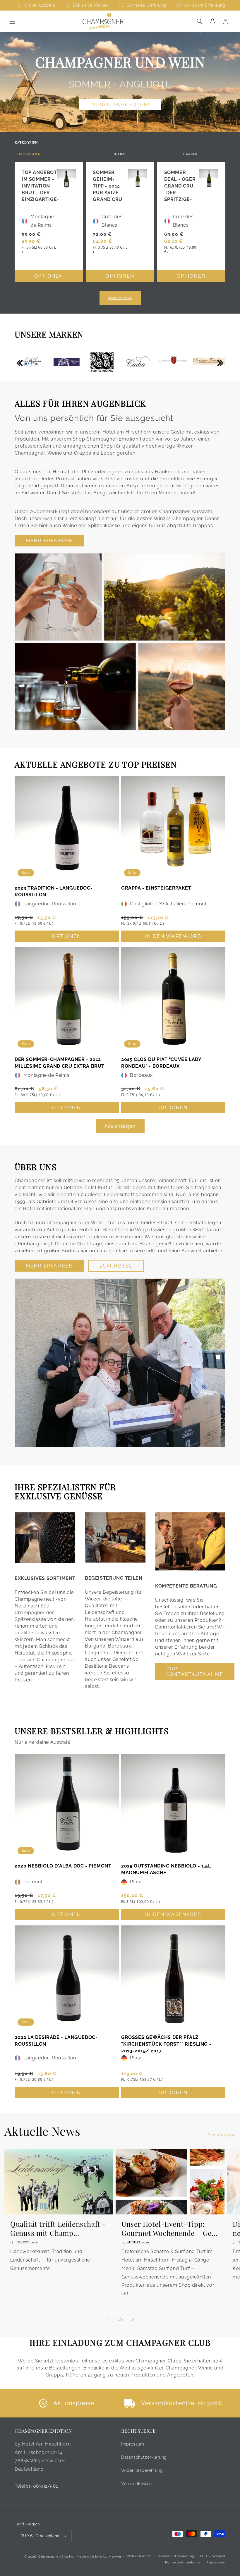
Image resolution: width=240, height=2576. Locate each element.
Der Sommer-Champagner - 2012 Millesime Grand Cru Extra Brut (60, 1063)
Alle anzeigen (120, 1126)
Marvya (115, 2557)
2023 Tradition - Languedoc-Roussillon (54, 891)
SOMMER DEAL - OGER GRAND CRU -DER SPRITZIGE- (180, 186)
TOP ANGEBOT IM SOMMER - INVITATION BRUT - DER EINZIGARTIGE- (40, 186)
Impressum (133, 2444)
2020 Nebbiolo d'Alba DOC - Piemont (63, 1866)
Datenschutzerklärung (144, 2457)
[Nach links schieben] (107, 2320)
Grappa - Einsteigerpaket (156, 888)
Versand (219, 2556)
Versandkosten (137, 2484)
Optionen (49, 276)
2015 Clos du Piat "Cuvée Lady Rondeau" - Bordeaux (161, 1063)
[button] (12, 21)
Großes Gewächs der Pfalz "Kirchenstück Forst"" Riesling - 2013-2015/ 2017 (166, 2044)
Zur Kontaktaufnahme (195, 1672)
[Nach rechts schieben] (133, 2320)
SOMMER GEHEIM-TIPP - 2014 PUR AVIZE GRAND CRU (107, 186)
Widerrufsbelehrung (142, 2470)
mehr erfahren (120, 298)
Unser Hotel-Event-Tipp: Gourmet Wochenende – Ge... (169, 2228)
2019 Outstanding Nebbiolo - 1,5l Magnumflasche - (166, 1869)
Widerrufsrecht (139, 2556)
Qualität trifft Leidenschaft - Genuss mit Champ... (58, 2228)
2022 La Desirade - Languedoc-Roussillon (56, 2041)
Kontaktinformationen (183, 2562)
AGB (203, 2556)
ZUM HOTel (116, 1266)
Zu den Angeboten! (120, 105)
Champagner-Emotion (57, 2557)
